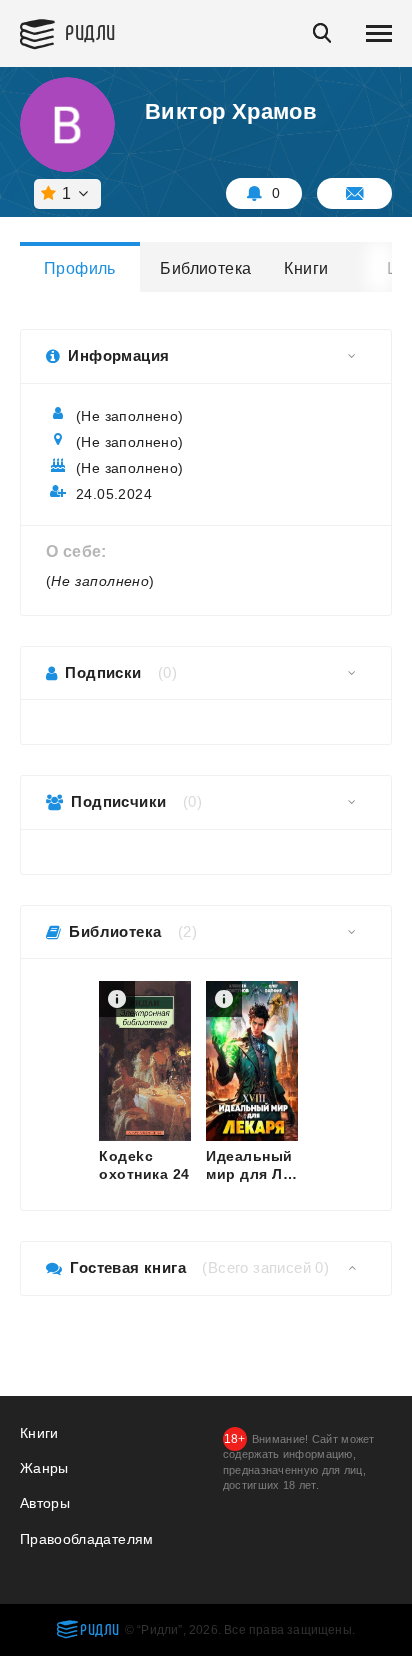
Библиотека (204, 268)
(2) (187, 931)
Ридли (90, 31)
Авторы (45, 1503)
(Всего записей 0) (265, 1267)
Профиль (80, 268)
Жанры (44, 1468)
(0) (167, 672)
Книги (306, 268)
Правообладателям (87, 1539)
